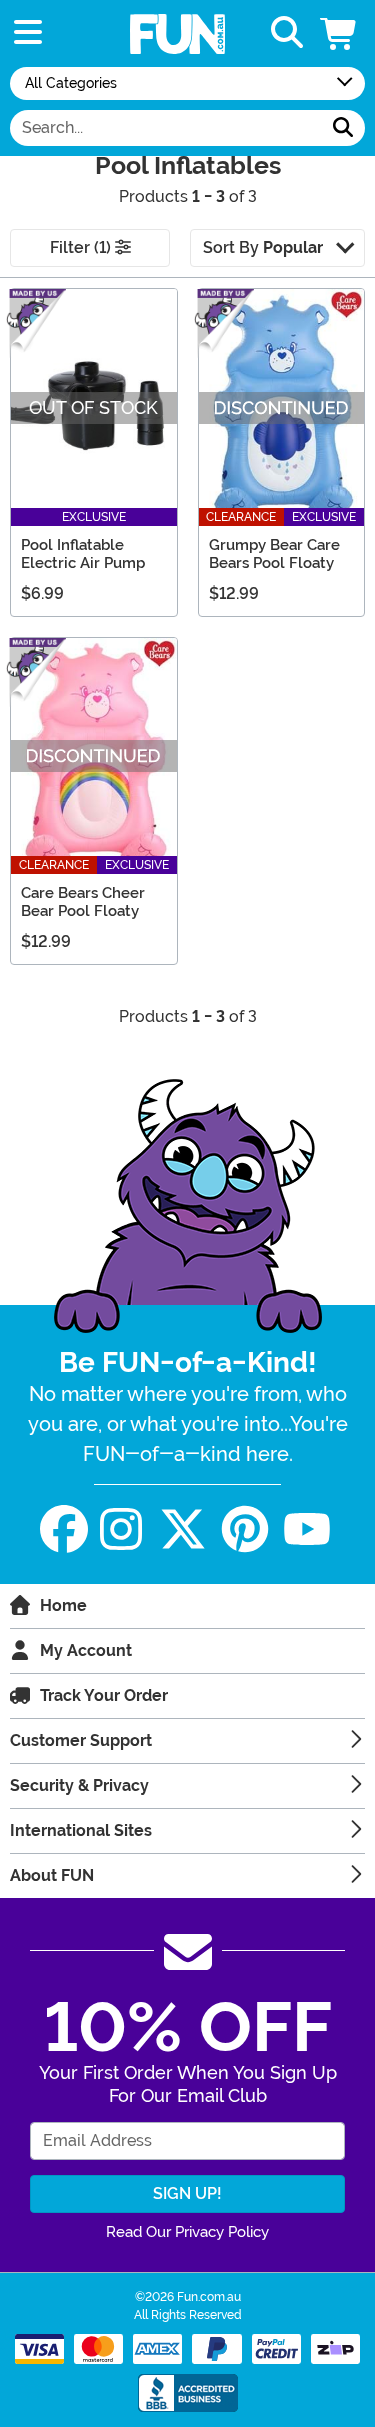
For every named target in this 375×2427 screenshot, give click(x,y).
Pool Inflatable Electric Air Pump (83, 554)
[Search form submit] (343, 128)
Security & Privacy (79, 1785)
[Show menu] (28, 33)
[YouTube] (307, 1529)
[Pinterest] (245, 1529)
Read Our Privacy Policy (187, 2232)
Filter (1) (82, 247)
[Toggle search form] (287, 33)
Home (63, 1605)
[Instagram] (121, 1529)
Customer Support (81, 1740)
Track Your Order (104, 1695)
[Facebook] (64, 1529)
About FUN (52, 1875)
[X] (183, 1529)
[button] (340, 33)
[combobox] (166, 128)
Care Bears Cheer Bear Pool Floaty (83, 902)
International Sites (81, 1830)
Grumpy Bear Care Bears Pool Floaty (274, 554)
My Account (86, 1650)
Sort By (263, 247)
